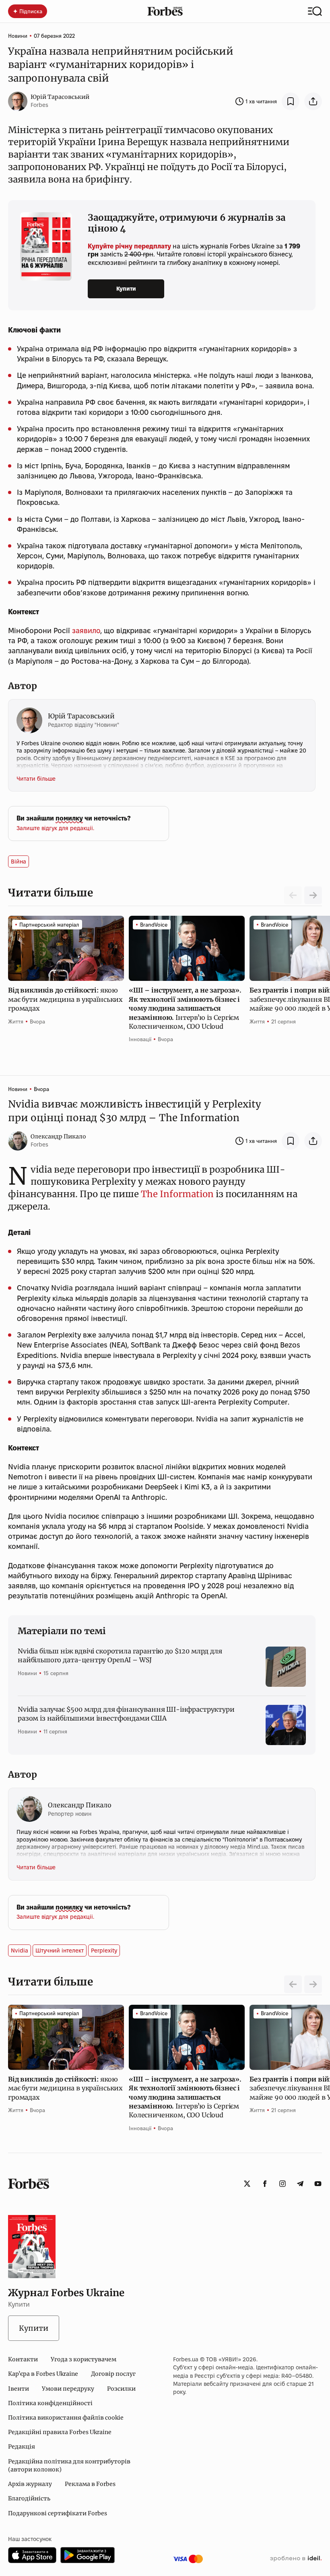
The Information (177, 1194)
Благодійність (29, 2498)
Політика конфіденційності (50, 2403)
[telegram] (300, 2184)
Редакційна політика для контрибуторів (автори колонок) (69, 2465)
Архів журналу (30, 2484)
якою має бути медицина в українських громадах (65, 999)
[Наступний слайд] (313, 895)
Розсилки (121, 2389)
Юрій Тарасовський (60, 97)
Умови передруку (68, 2389)
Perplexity (104, 1950)
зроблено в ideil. (296, 2559)
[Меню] (315, 11)
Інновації (140, 1039)
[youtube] (318, 2184)
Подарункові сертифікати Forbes (58, 2513)
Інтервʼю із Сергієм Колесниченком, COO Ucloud (185, 1008)
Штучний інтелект (60, 1950)
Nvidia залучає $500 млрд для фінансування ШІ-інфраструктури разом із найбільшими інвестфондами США (126, 1714)
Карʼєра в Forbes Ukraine (43, 2374)
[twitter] (247, 2184)
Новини (18, 36)
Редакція (22, 2447)
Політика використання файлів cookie (66, 2418)
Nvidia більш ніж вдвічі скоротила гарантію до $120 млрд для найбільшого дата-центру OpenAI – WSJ (120, 1655)
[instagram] (283, 2184)
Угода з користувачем (84, 2359)
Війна (19, 861)
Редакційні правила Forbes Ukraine (60, 2432)
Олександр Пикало (58, 1136)
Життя (16, 1021)
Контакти (23, 2359)
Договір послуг (113, 2374)
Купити (126, 289)
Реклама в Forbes (90, 2484)
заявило (86, 631)
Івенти (19, 2389)
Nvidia (20, 1950)
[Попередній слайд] (293, 1984)
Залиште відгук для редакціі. (55, 828)
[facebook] (265, 2184)
